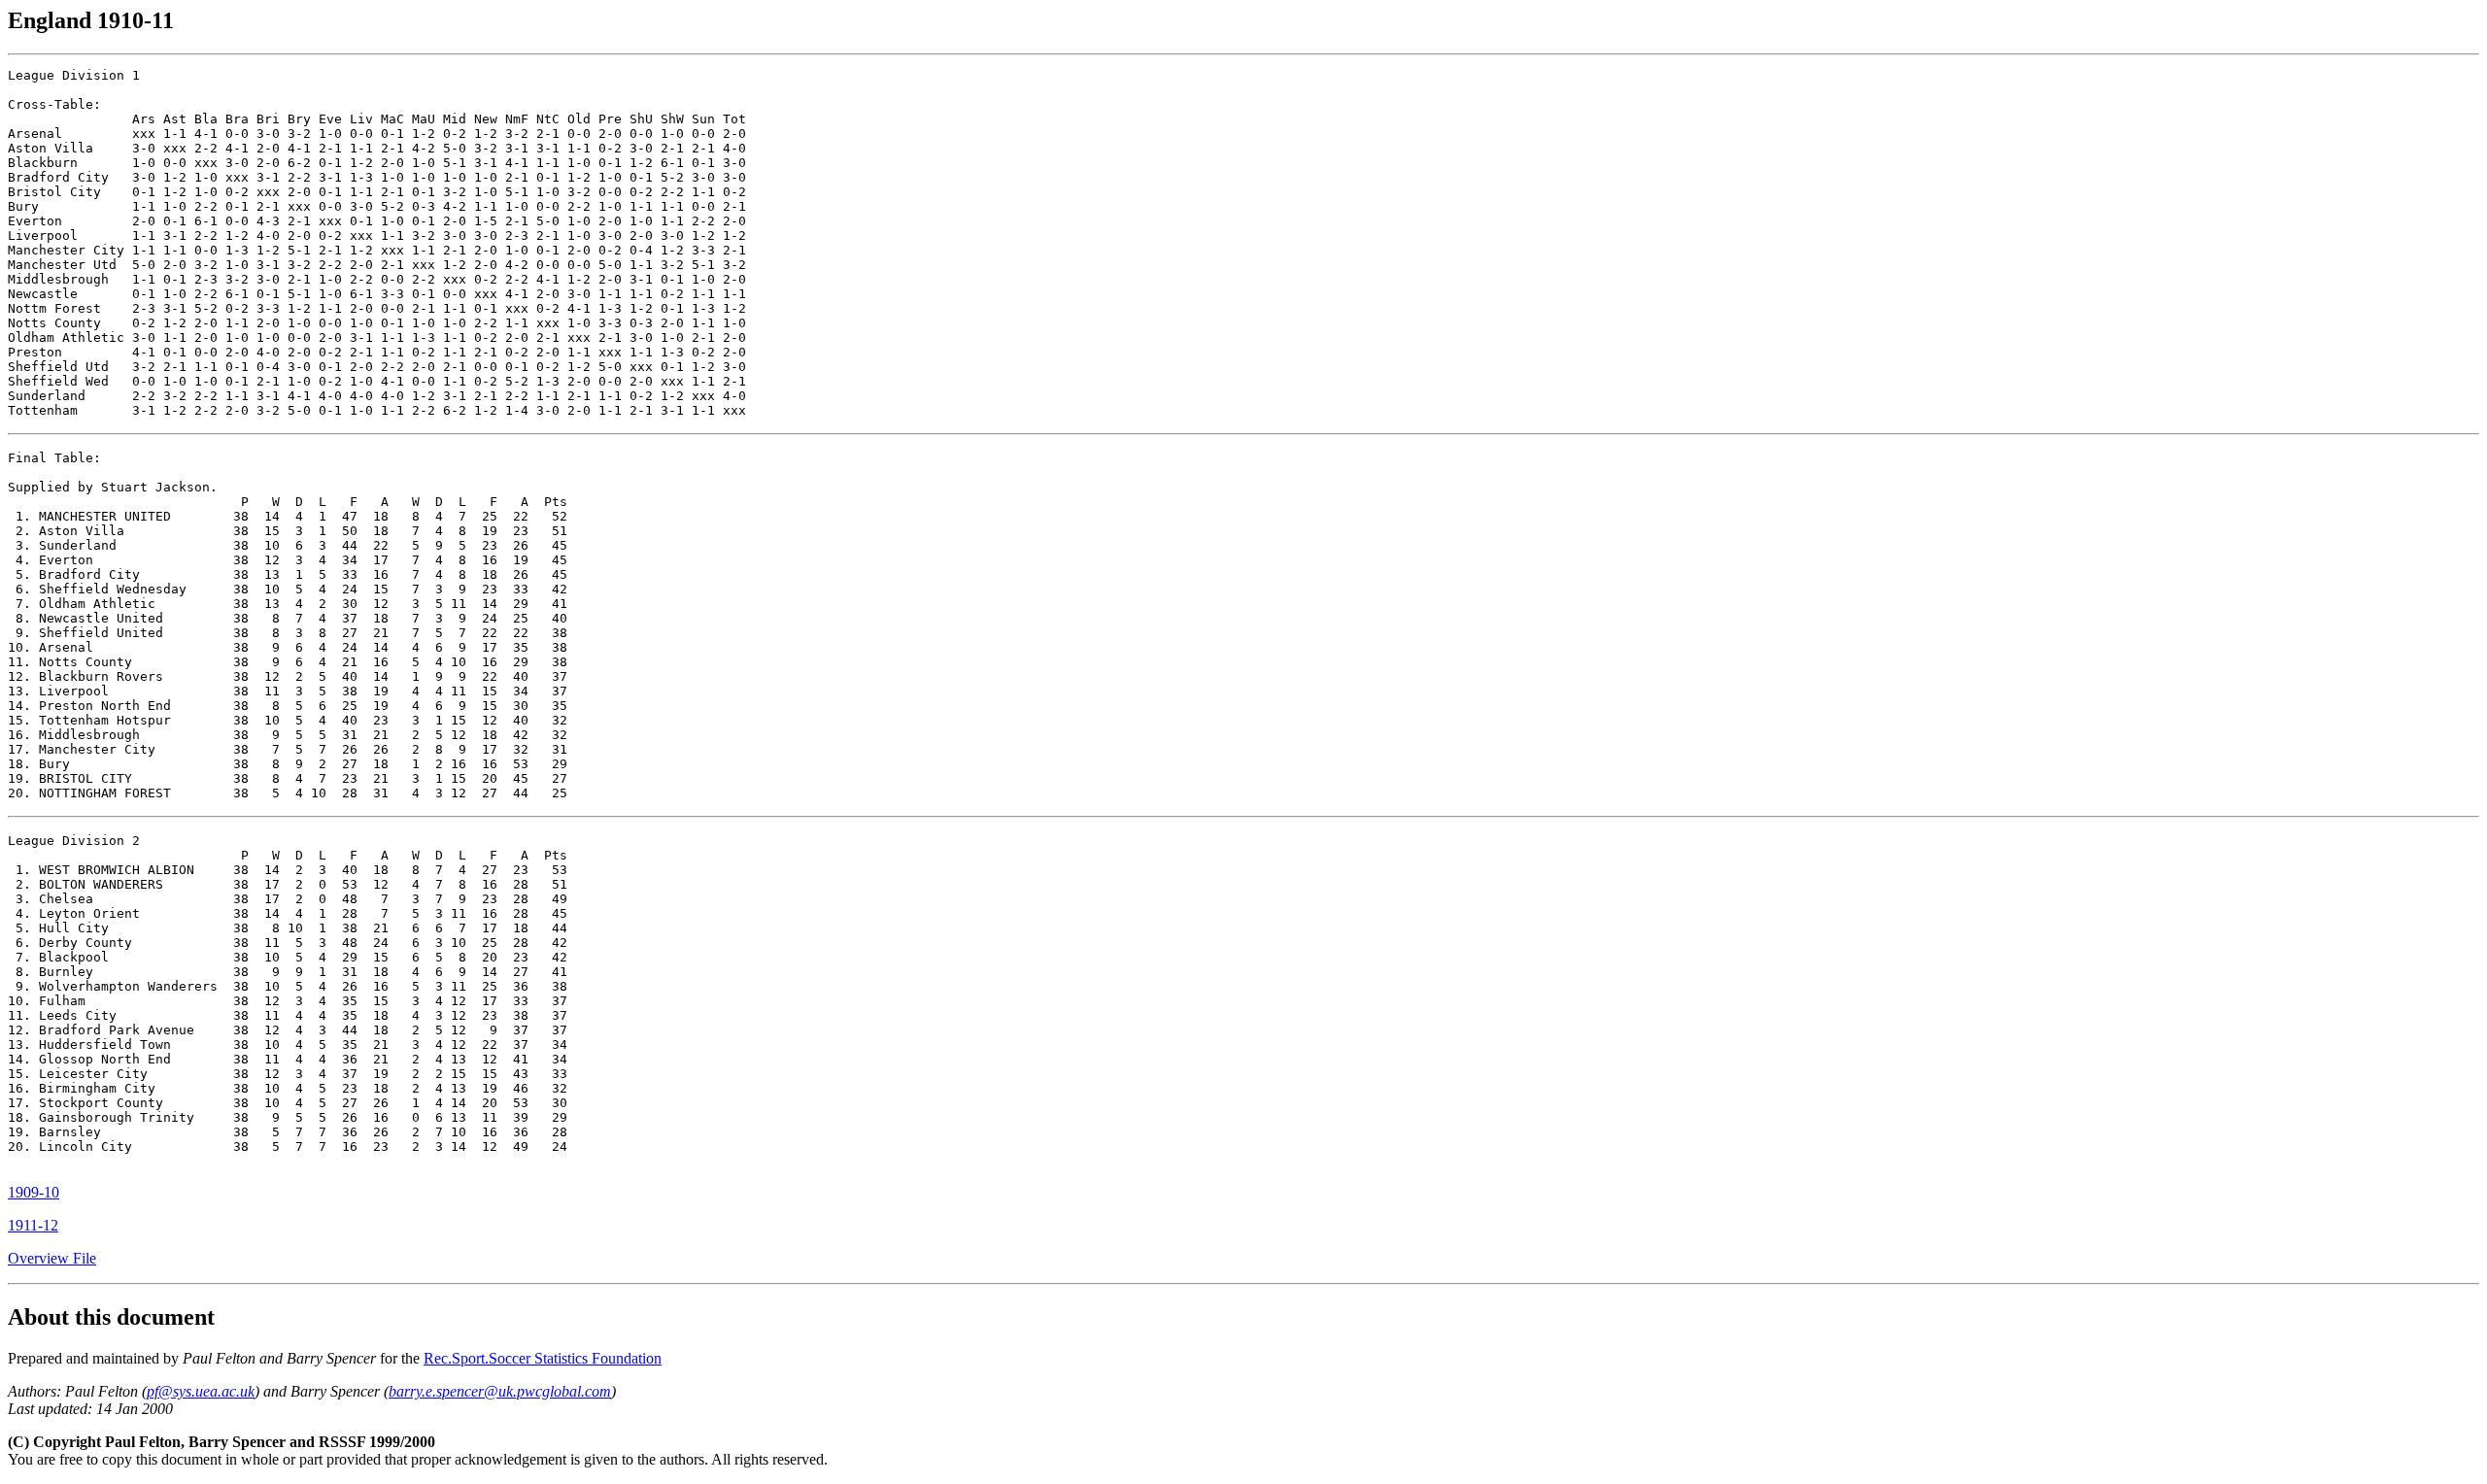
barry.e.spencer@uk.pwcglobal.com (500, 1391)
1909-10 (34, 1192)
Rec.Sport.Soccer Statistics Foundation (543, 1358)
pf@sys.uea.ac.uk (201, 1391)
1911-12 (33, 1225)
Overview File (52, 1258)
